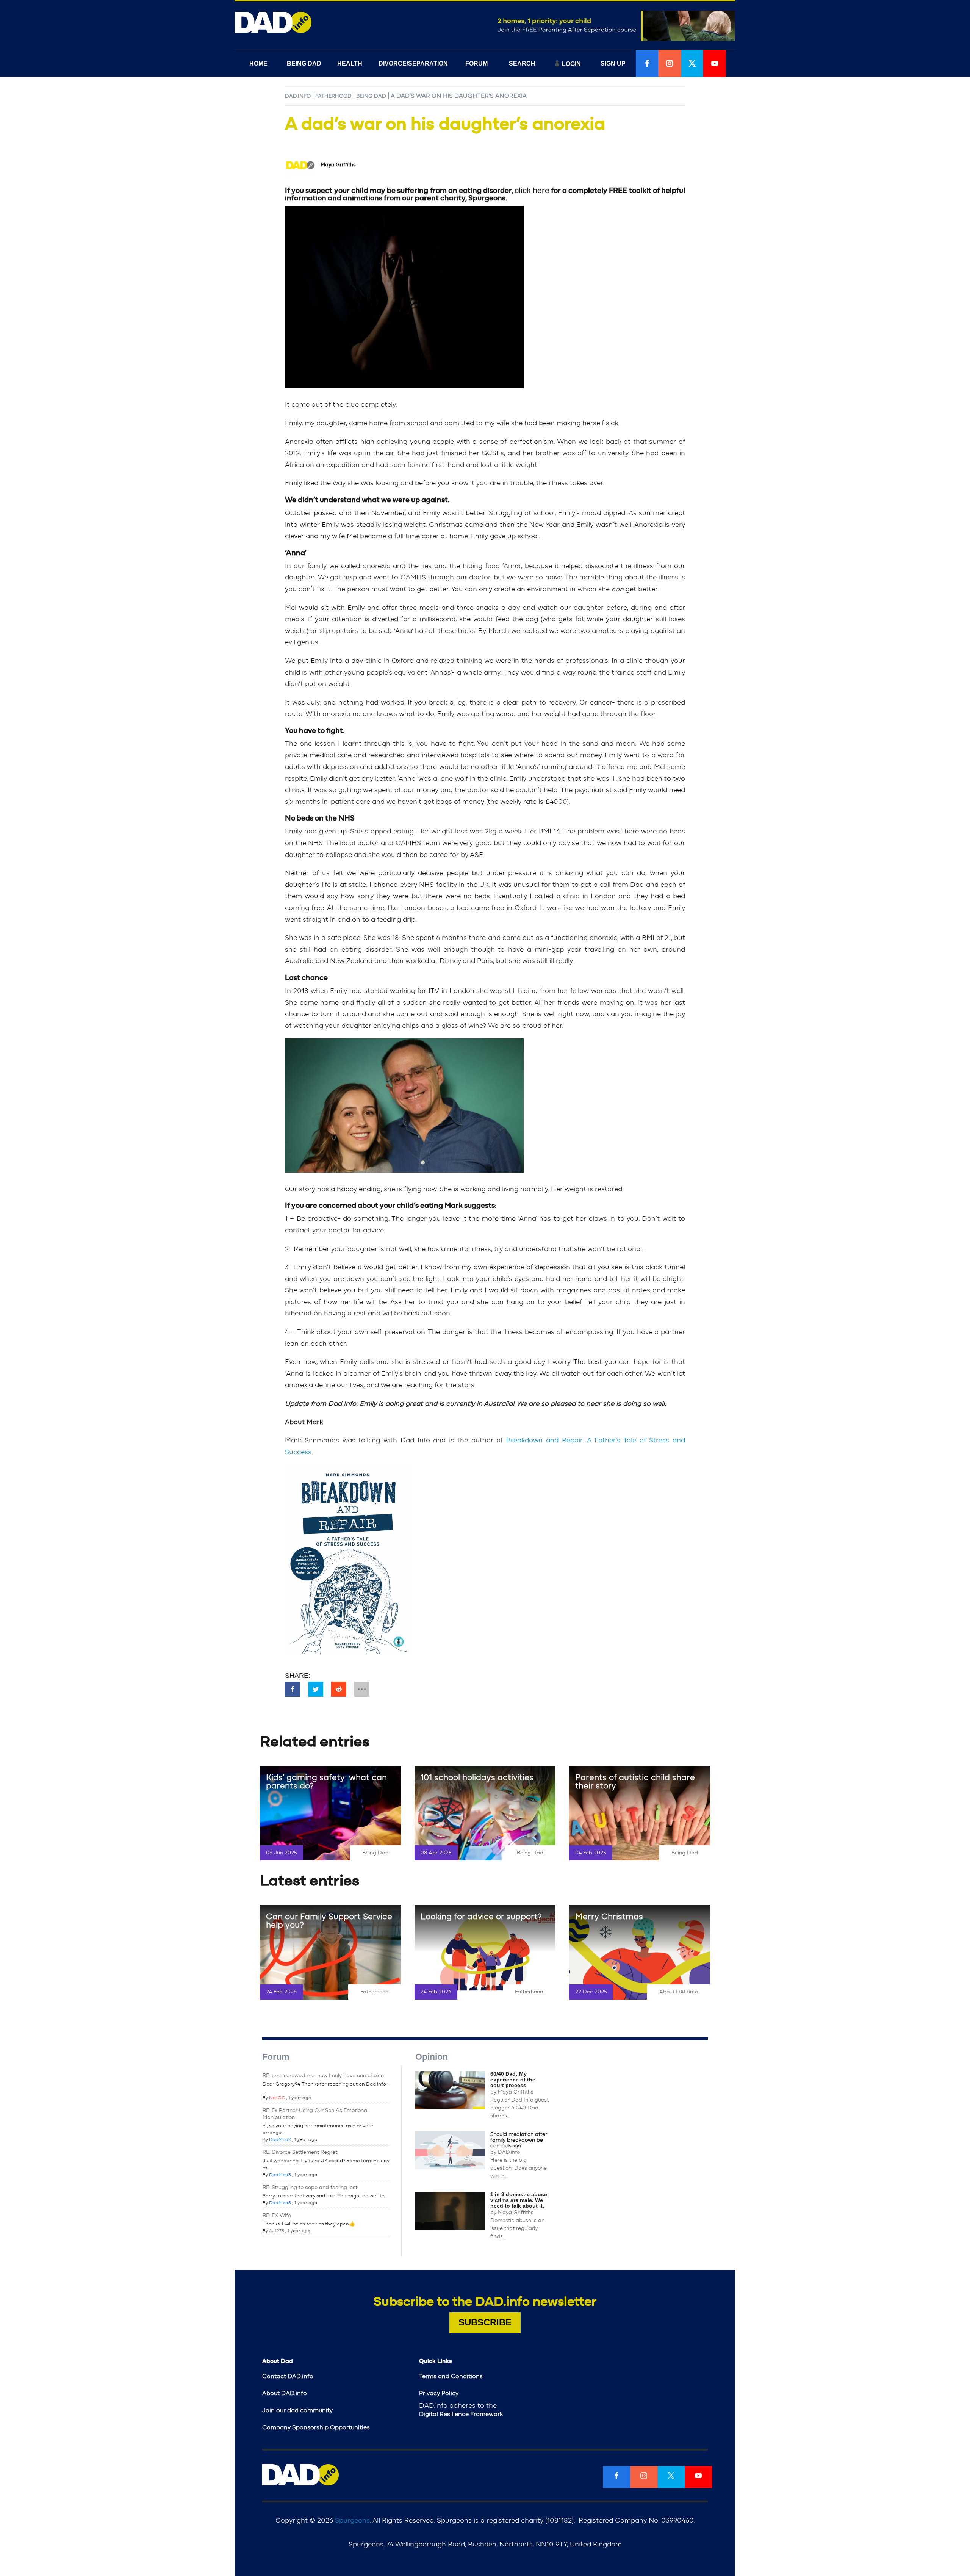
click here (532, 191)
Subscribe (485, 2322)
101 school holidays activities (477, 1777)
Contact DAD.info (288, 2376)
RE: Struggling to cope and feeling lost (310, 2188)
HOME (258, 63)
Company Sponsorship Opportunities (316, 2427)
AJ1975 (277, 2231)
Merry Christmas (609, 1917)
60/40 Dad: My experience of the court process (513, 2080)
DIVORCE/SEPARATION (413, 63)
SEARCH (522, 63)
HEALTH (350, 63)
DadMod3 (280, 2175)
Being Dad (371, 96)
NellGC (277, 2098)
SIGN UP (613, 63)
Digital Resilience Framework (461, 2414)
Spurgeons (352, 2521)
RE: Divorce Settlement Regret (300, 2152)
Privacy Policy (439, 2393)
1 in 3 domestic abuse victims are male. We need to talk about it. (519, 2200)
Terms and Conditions (451, 2376)
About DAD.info (679, 1992)
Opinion (432, 2057)
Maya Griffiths (516, 2092)
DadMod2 (280, 2139)
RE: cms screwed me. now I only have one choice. (324, 2076)
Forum (276, 2057)
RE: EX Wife (277, 2216)
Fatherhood (333, 96)
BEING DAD (304, 63)
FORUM (476, 63)
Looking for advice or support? (481, 1917)
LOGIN (571, 64)
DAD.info (298, 96)
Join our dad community (297, 2410)
